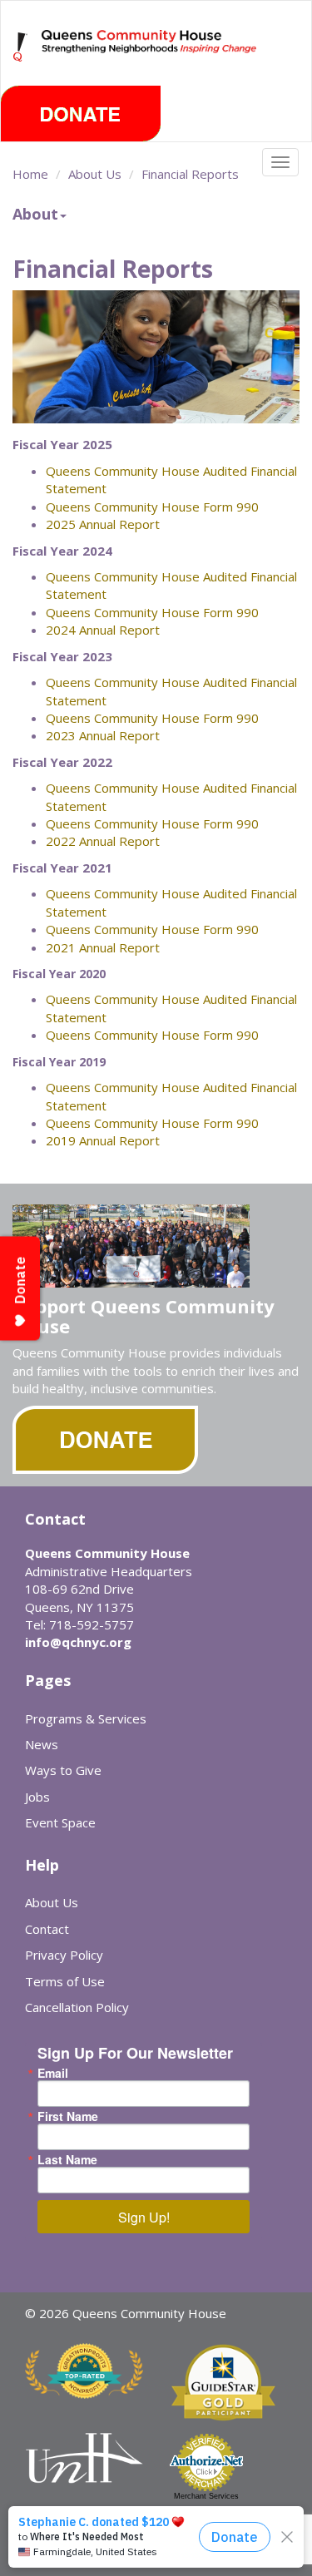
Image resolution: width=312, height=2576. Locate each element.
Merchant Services (206, 2496)
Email (53, 2073)
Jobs (37, 1797)
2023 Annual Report (103, 735)
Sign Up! (144, 2217)
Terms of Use (65, 1981)
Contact (47, 1929)
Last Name (67, 2159)
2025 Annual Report (103, 524)
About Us (95, 174)
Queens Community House (150, 58)
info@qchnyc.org (78, 1642)
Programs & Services (86, 1718)
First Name (68, 2116)
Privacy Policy (64, 1955)
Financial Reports (190, 174)
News (42, 1744)
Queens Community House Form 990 (152, 507)
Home (30, 174)
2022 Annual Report (103, 841)
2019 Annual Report (103, 1140)
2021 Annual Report (103, 947)
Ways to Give (63, 1770)
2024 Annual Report (103, 630)
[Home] (21, 47)
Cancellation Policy (77, 2007)
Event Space (60, 1822)
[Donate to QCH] (81, 114)
